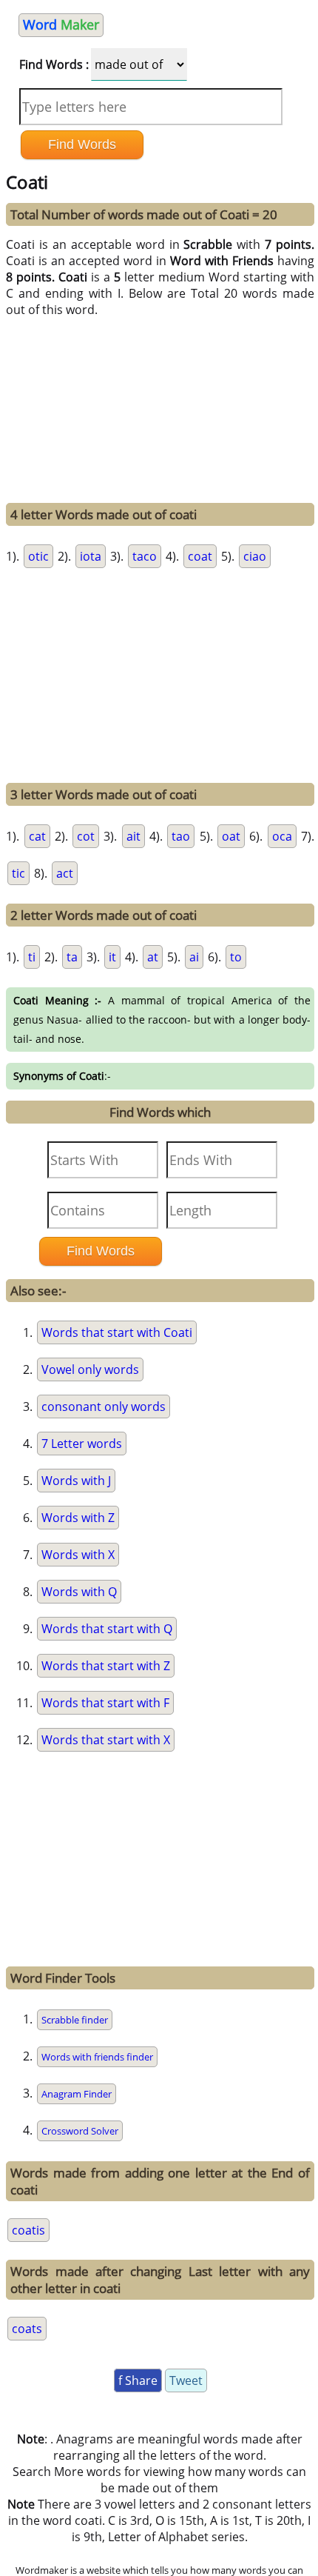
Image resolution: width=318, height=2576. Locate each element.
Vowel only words (90, 1369)
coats (27, 2329)
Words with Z (78, 1518)
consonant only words (104, 1407)
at (153, 957)
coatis (28, 2230)
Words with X (78, 1555)
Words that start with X (106, 1740)
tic (18, 873)
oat (231, 836)
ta (72, 957)
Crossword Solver (80, 2131)
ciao (255, 556)
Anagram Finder (77, 2094)
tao (181, 836)
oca (282, 836)
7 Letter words (82, 1444)
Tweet (186, 2380)
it (112, 957)
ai (194, 957)
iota (91, 556)
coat (200, 556)
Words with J (76, 1481)
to (236, 957)
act (65, 873)
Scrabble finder (75, 2020)
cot (86, 836)
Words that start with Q (107, 1629)
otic (38, 556)
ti (32, 957)
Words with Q (79, 1592)
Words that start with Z (106, 1666)
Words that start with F (105, 1703)
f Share (138, 2380)
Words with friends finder (97, 2057)
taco (145, 556)
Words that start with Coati (117, 1332)
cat (37, 836)
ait (133, 836)
